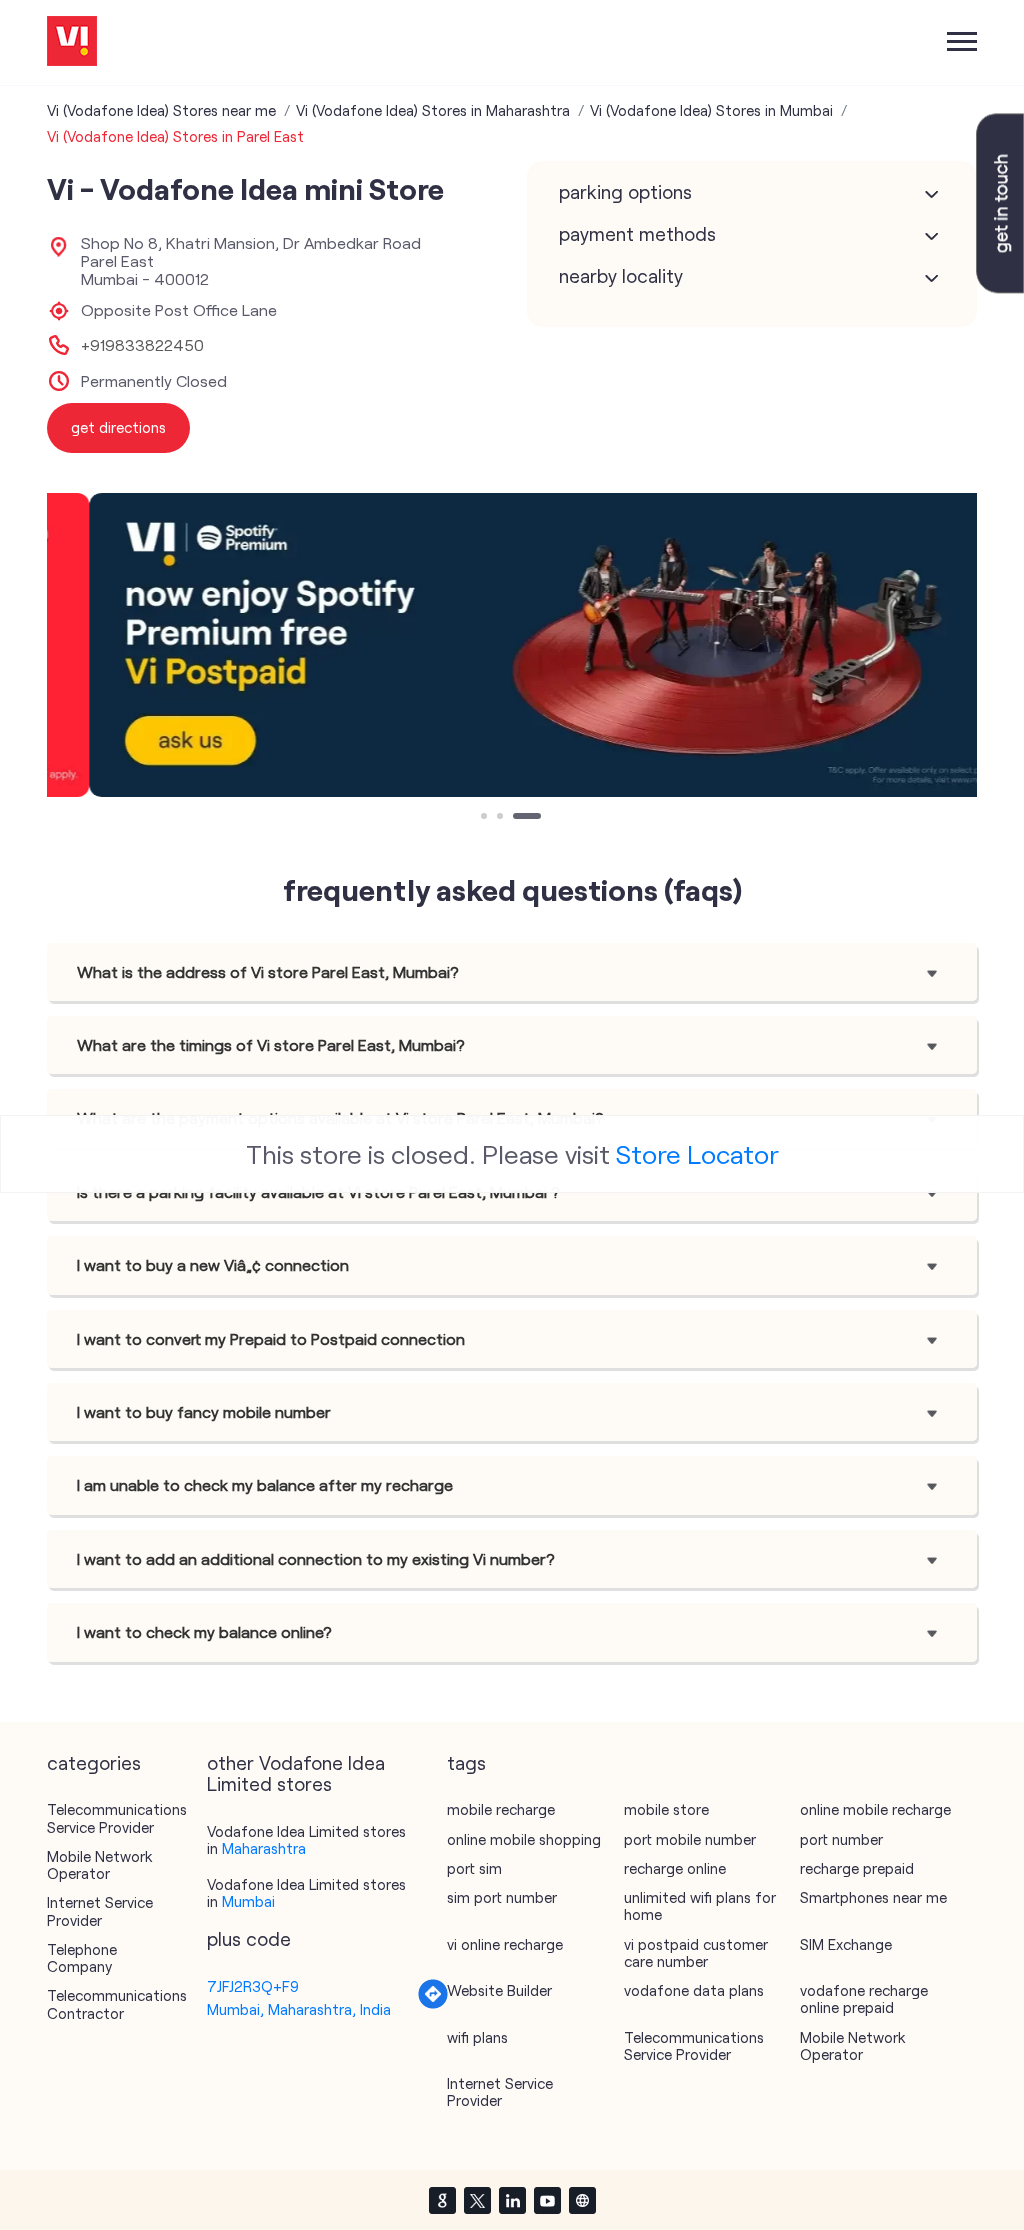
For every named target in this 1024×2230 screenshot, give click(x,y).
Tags (466, 1763)
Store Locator (697, 1153)
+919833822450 (142, 345)
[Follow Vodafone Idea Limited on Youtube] (547, 2200)
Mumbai (248, 1901)
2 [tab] (502, 818)
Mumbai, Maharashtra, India (299, 2009)
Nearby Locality (621, 276)
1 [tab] (486, 818)
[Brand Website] (582, 2200)
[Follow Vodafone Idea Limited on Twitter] (477, 2200)
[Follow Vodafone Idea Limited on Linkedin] (512, 2200)
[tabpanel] (512, 645)
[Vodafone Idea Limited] (72, 42)
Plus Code (249, 1939)
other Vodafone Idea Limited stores (296, 1774)
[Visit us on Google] (442, 2200)
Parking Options (625, 192)
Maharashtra (264, 1848)
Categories (94, 1763)
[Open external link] (1000, 287)
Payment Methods (637, 234)
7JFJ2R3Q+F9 (253, 1986)
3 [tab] (518, 818)
